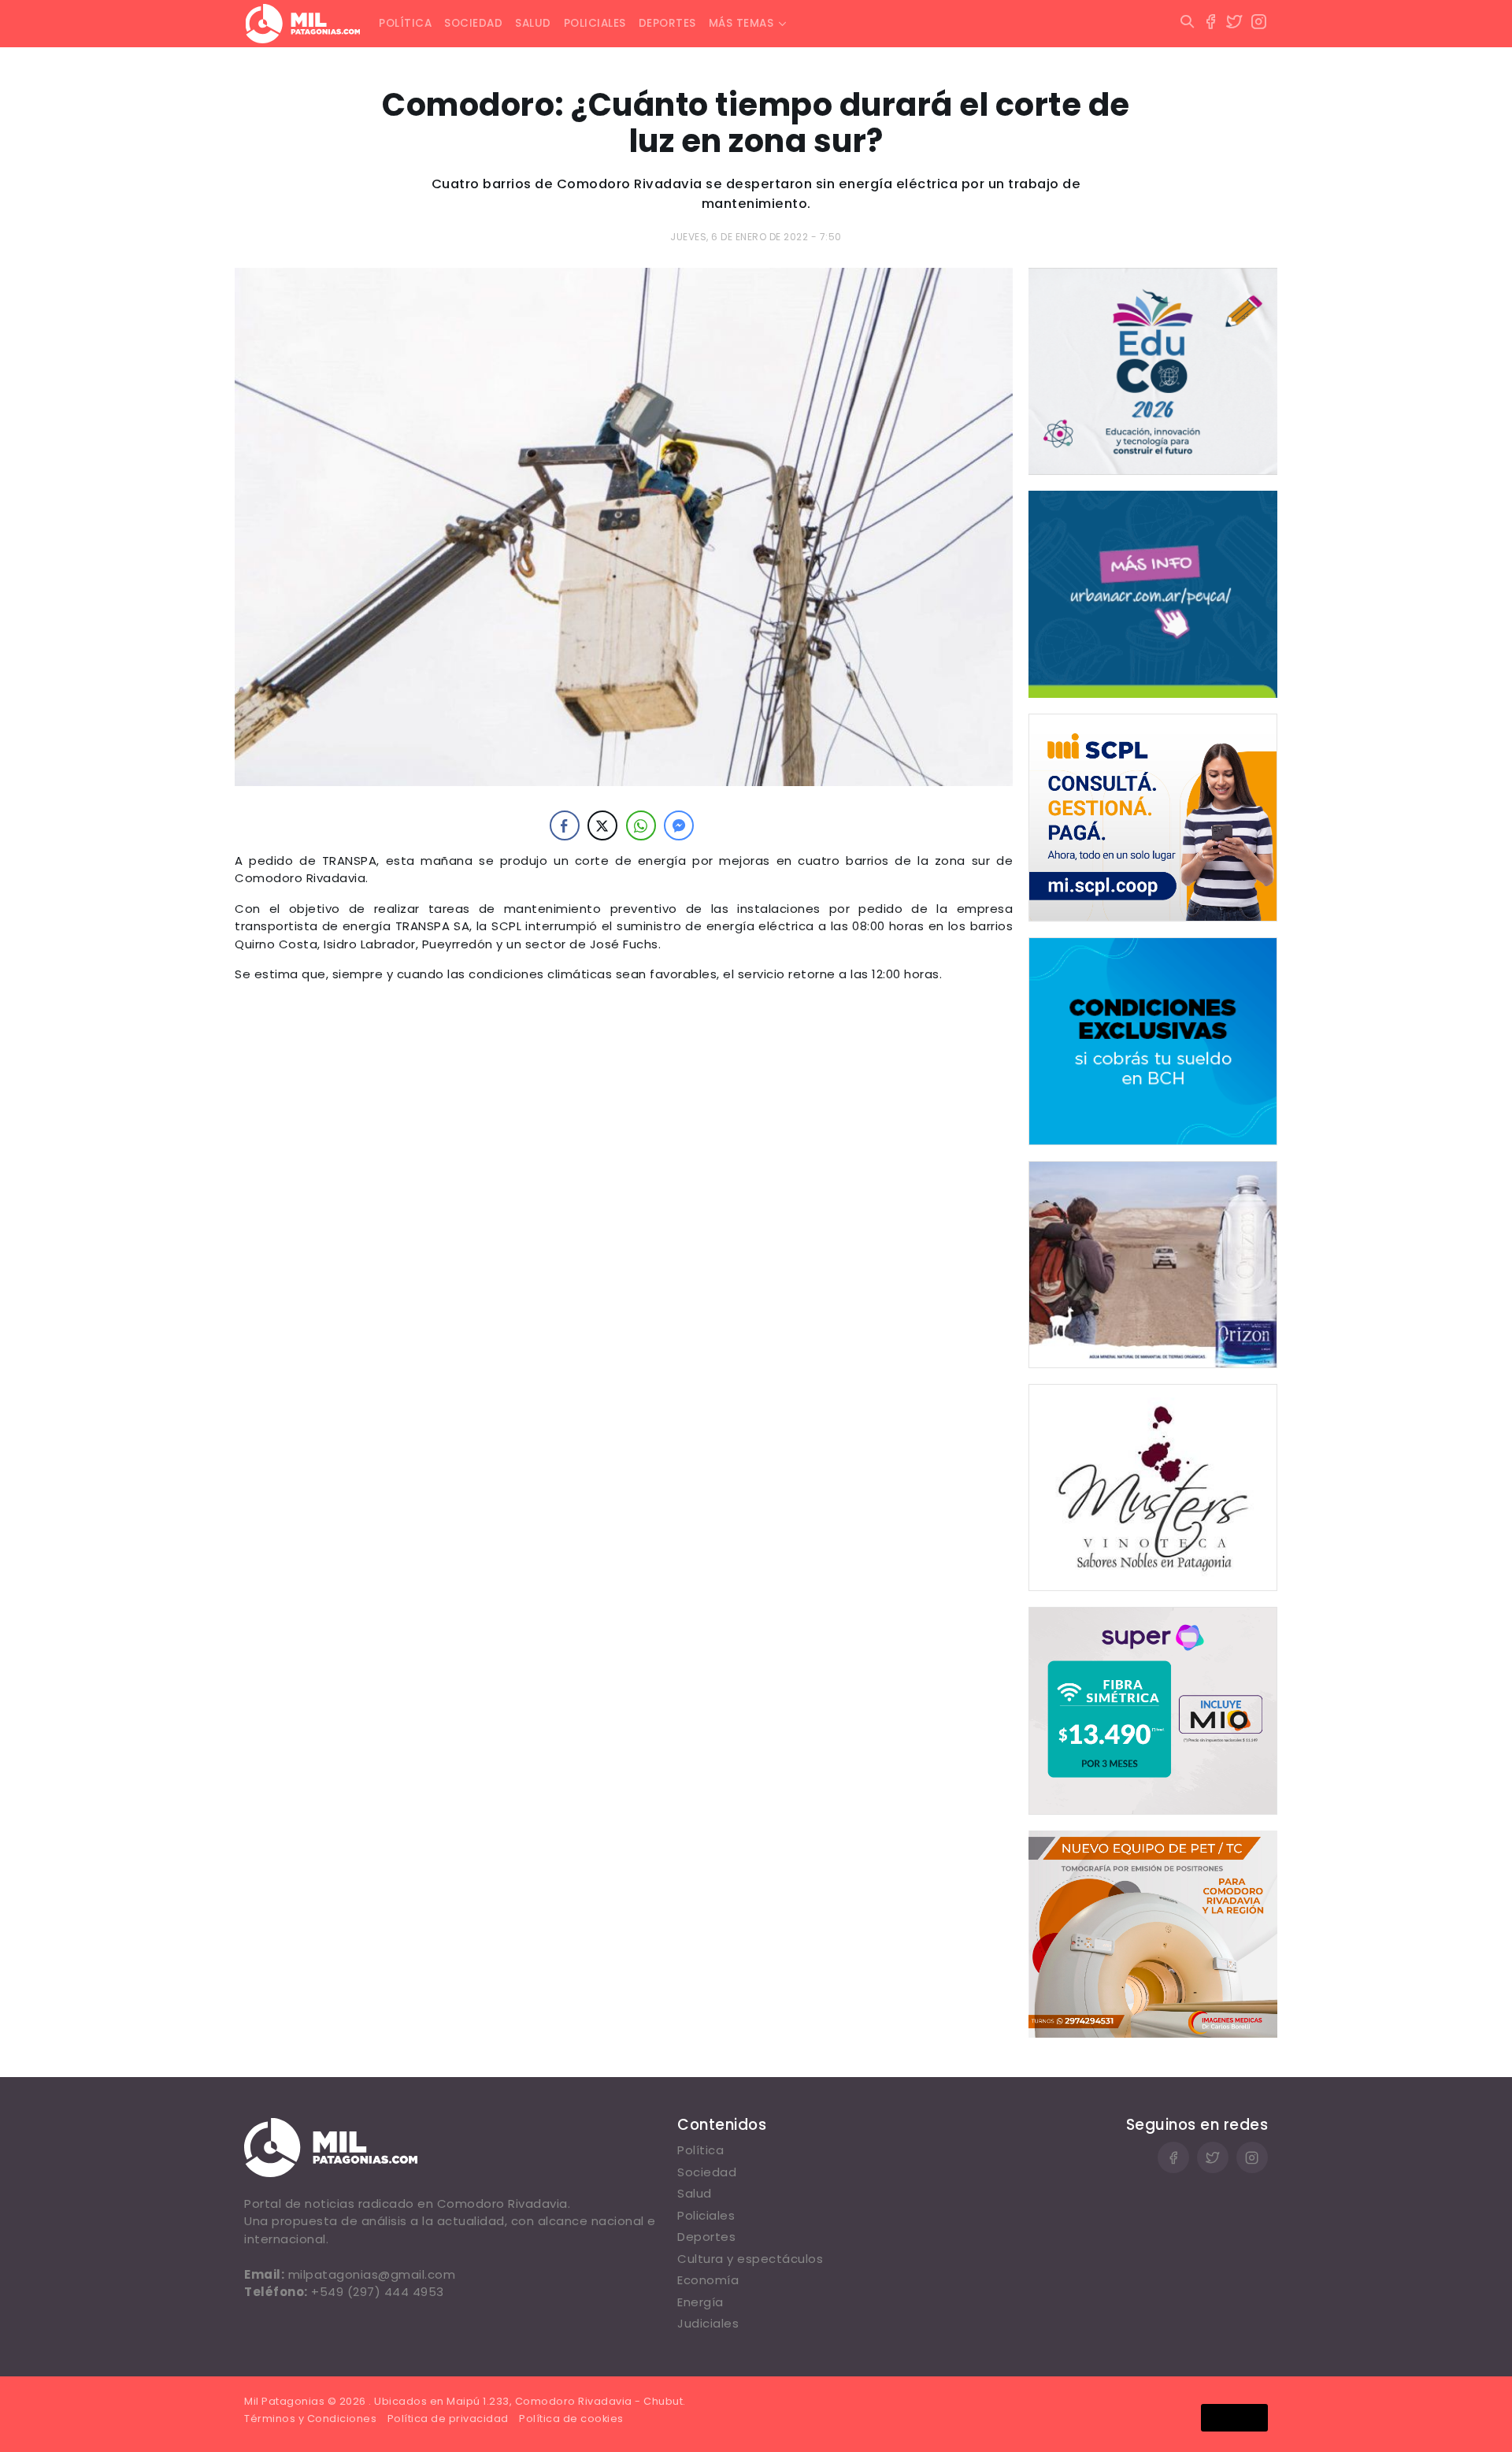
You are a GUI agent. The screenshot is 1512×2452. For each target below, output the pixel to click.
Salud (533, 23)
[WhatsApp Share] (641, 825)
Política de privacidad (448, 2419)
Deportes (667, 23)
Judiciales (708, 2323)
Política (405, 23)
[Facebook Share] (565, 825)
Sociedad (473, 23)
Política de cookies (571, 2419)
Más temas (741, 23)
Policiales (595, 23)
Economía (708, 2280)
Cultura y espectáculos (750, 2259)
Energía (700, 2302)
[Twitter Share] (602, 825)
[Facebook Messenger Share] (679, 825)
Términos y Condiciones (310, 2419)
